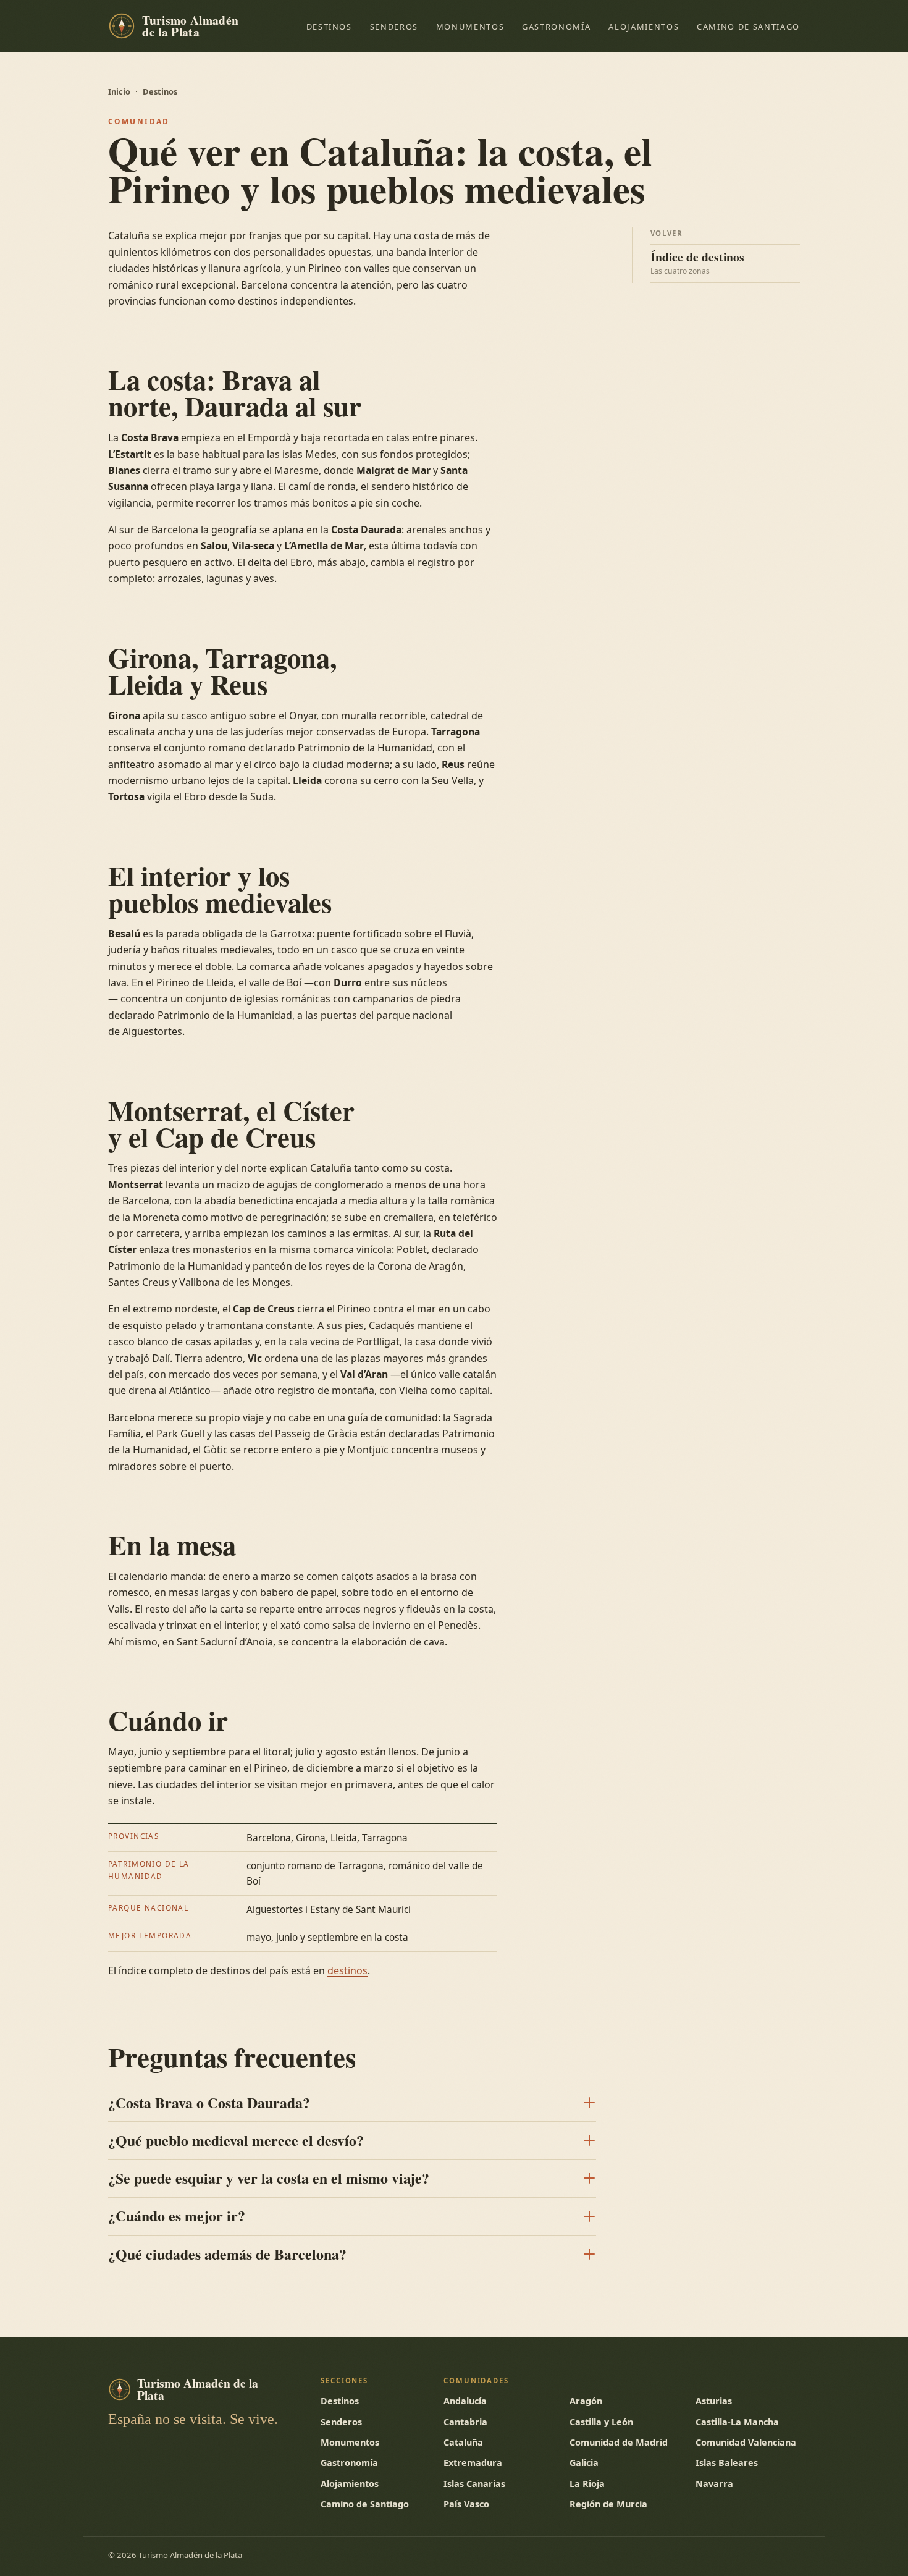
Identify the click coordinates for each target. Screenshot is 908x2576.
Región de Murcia (608, 2504)
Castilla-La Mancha (737, 2422)
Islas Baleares (727, 2463)
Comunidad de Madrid (619, 2442)
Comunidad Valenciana (746, 2442)
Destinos (329, 27)
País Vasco (466, 2504)
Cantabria (465, 2422)
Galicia (584, 2463)
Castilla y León (601, 2422)
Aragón (586, 2401)
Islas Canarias (474, 2484)
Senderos (394, 27)
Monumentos (470, 27)
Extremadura (473, 2463)
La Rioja (587, 2484)
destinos (347, 1970)
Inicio (119, 91)
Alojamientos (644, 27)
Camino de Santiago (748, 27)
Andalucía (465, 2401)
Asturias (714, 2401)
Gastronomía (556, 27)
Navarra (714, 2484)
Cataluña (463, 2442)
